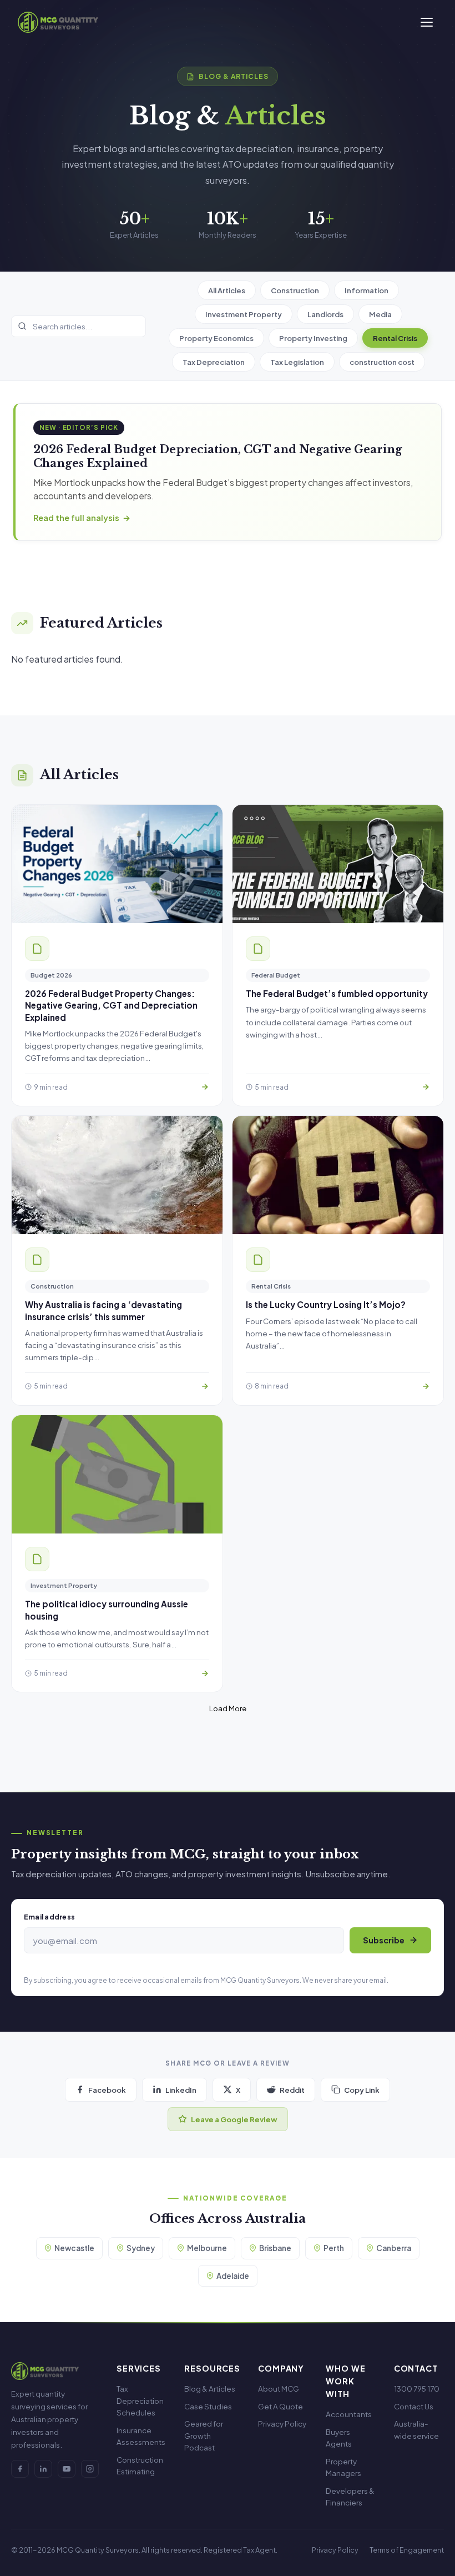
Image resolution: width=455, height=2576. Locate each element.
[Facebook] (20, 2469)
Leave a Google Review (234, 2119)
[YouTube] (67, 2469)
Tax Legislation (297, 362)
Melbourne (207, 2248)
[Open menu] (427, 22)
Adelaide (233, 2276)
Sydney (141, 2248)
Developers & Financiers (350, 2497)
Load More (228, 1708)
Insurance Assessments (141, 2436)
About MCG (279, 2389)
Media (380, 314)
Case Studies (208, 2406)
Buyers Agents (339, 2438)
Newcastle (74, 2248)
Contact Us (414, 2406)
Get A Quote (280, 2406)
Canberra (394, 2248)
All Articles (227, 290)
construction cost (382, 362)
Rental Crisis (395, 338)
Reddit (292, 2090)
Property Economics (216, 338)
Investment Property (244, 314)
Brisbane (275, 2248)
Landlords (325, 314)
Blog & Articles (210, 2389)
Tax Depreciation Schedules (140, 2400)
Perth (334, 2248)
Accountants (349, 2414)
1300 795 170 (417, 2389)
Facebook (107, 2090)
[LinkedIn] (43, 2469)
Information (366, 290)
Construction (295, 290)
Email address (49, 1917)
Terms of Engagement (407, 2550)
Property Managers (343, 2467)
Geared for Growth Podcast (204, 2435)
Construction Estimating (140, 2466)
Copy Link (362, 2090)
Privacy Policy (282, 2424)
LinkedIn (181, 2090)
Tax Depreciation (214, 362)
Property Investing (313, 338)
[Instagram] (90, 2469)
